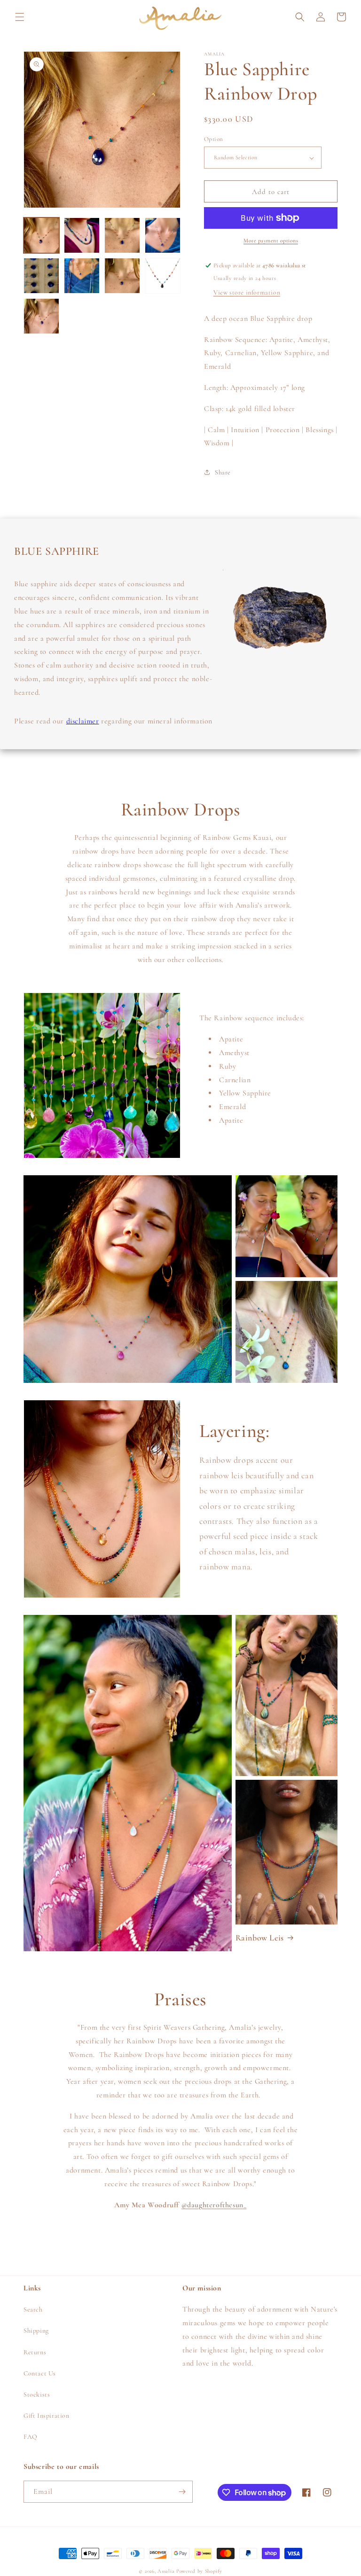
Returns (35, 2352)
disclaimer (83, 721)
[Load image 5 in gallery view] (41, 276)
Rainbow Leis (260, 1938)
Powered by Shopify (199, 2571)
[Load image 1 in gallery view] (41, 235)
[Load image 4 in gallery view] (163, 235)
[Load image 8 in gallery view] (163, 276)
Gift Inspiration (47, 2416)
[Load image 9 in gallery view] (41, 316)
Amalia (166, 2571)
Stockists (37, 2394)
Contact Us (40, 2373)
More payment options (271, 241)
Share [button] (223, 472)
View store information (247, 292)
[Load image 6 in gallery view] (82, 276)
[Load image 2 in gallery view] (82, 235)
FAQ (31, 2437)
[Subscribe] (182, 2492)
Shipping (36, 2331)
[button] (20, 17)
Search (33, 2309)
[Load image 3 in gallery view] (122, 235)
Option (213, 139)
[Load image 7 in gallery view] (122, 276)
